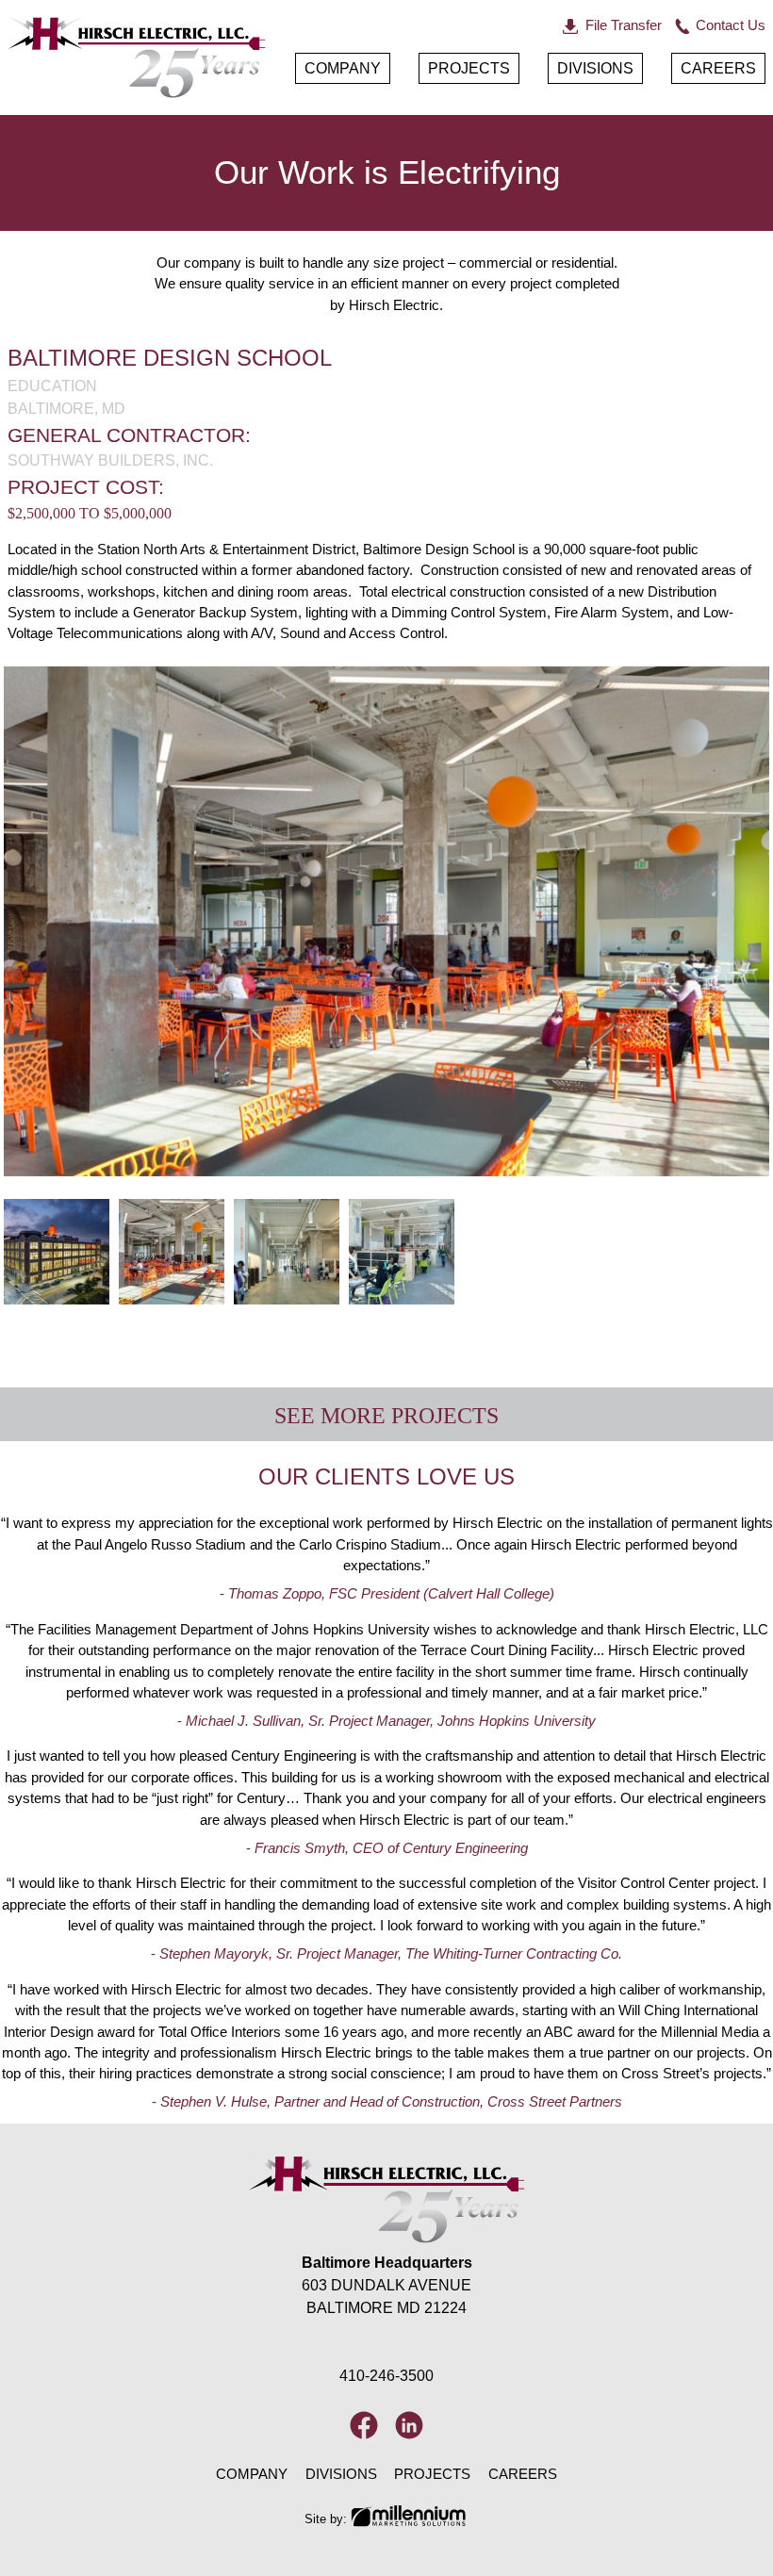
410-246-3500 (386, 2376)
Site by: (326, 2519)
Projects (469, 68)
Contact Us (731, 25)
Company (343, 68)
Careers (718, 68)
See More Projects (386, 1416)
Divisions (595, 68)
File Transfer (624, 25)
